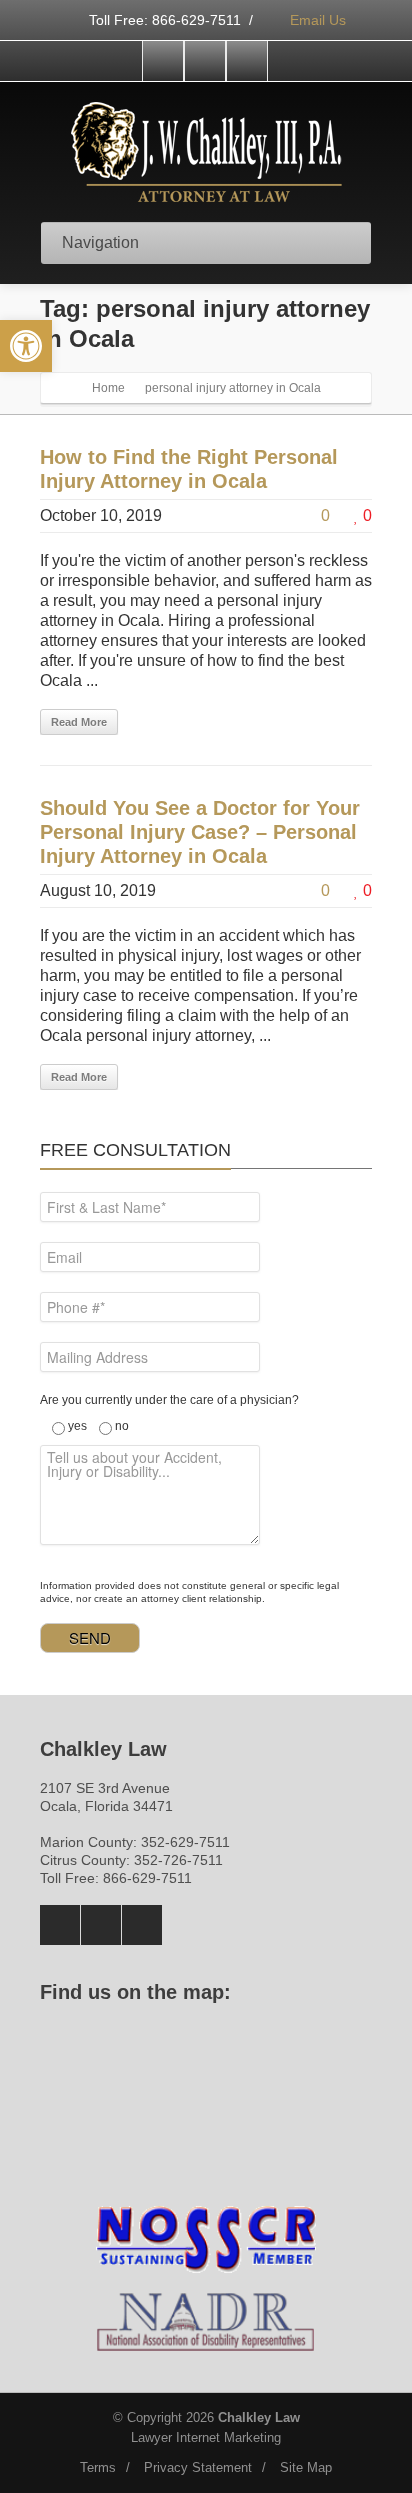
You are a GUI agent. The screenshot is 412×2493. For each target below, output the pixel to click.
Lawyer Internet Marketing (206, 2437)
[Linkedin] (247, 61)
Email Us (316, 20)
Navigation (100, 242)
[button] (26, 346)
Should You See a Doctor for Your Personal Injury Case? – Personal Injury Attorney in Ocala (200, 832)
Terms (98, 2467)
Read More (79, 722)
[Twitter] (205, 61)
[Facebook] (163, 61)
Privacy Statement (198, 2467)
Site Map (306, 2467)
